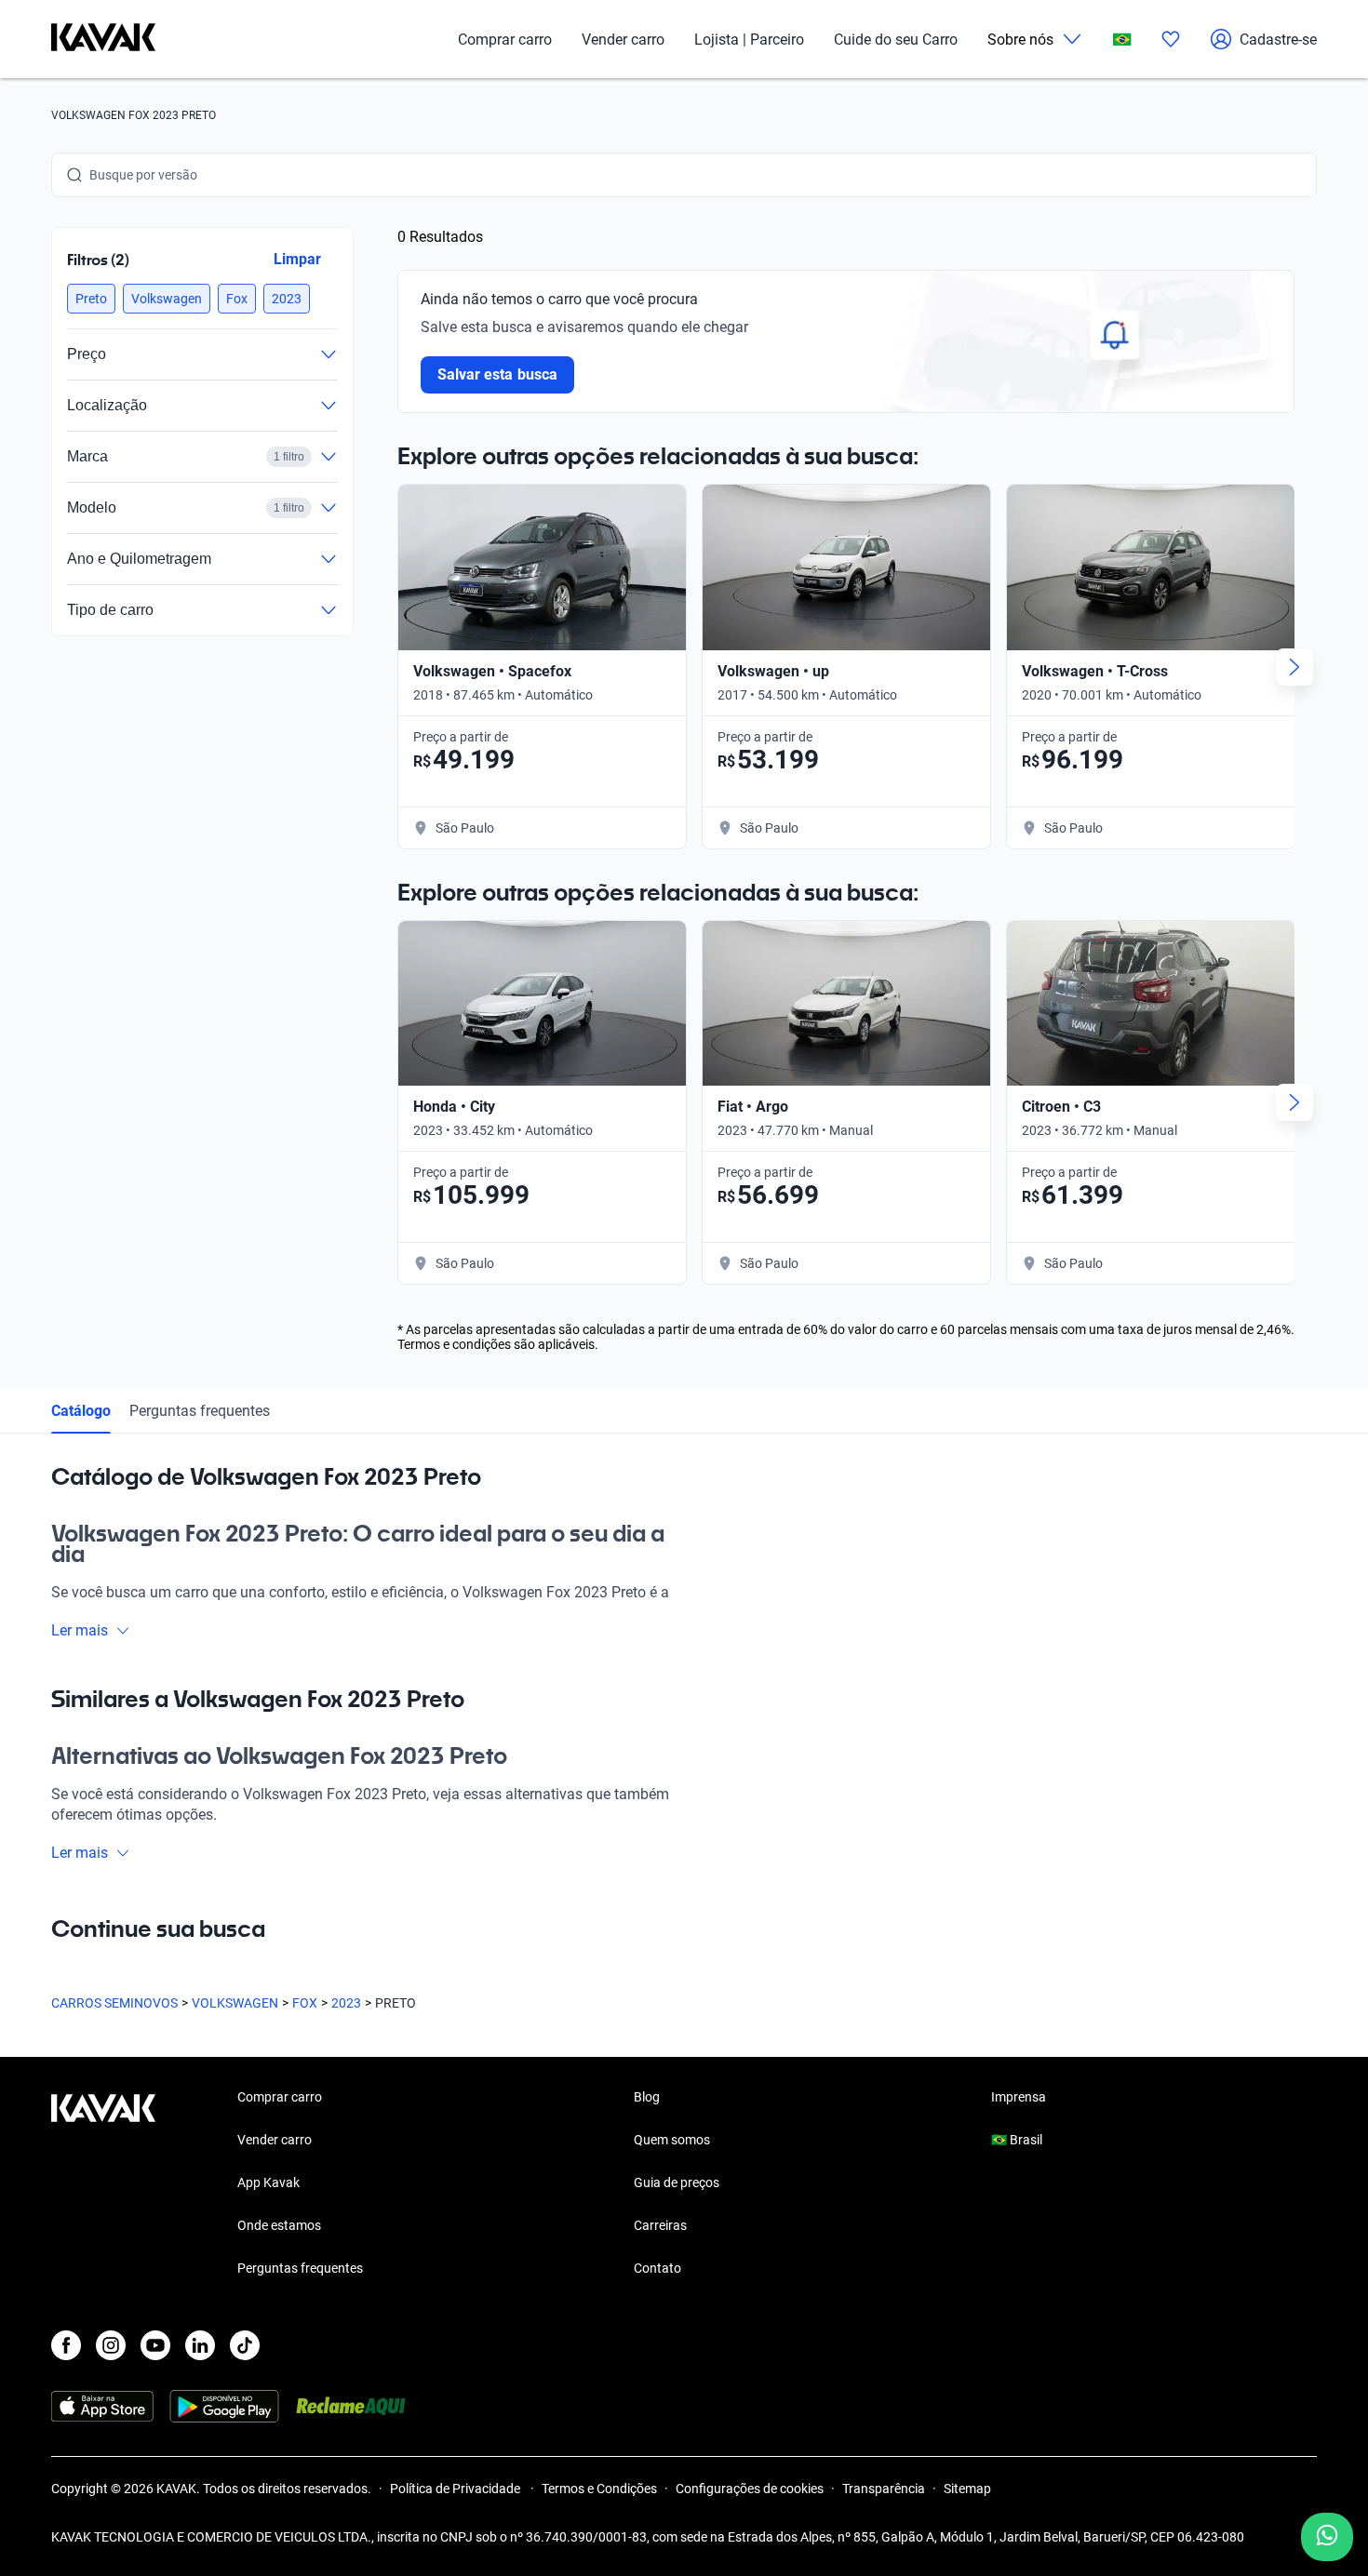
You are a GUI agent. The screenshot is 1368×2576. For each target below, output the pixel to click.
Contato (657, 2268)
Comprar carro (505, 40)
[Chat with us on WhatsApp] (1327, 2537)
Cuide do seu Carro (896, 40)
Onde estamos (279, 2225)
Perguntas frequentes (200, 1411)
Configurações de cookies (750, 2489)
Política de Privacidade (456, 2489)
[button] (91, 299)
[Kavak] (103, 39)
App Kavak (268, 2182)
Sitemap (967, 2489)
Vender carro (623, 40)
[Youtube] (155, 2345)
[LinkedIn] (200, 2345)
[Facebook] (66, 2345)
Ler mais (80, 1630)
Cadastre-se (1278, 40)
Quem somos (672, 2140)
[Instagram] (111, 2345)
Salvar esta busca (497, 374)
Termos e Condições (599, 2489)
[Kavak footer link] (103, 2184)
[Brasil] (1122, 40)
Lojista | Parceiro (749, 40)
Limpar (297, 259)
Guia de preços (677, 2182)
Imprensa (1019, 2097)
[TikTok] (245, 2345)
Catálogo (81, 1411)
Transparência (884, 2489)
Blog (647, 2097)
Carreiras (660, 2225)
